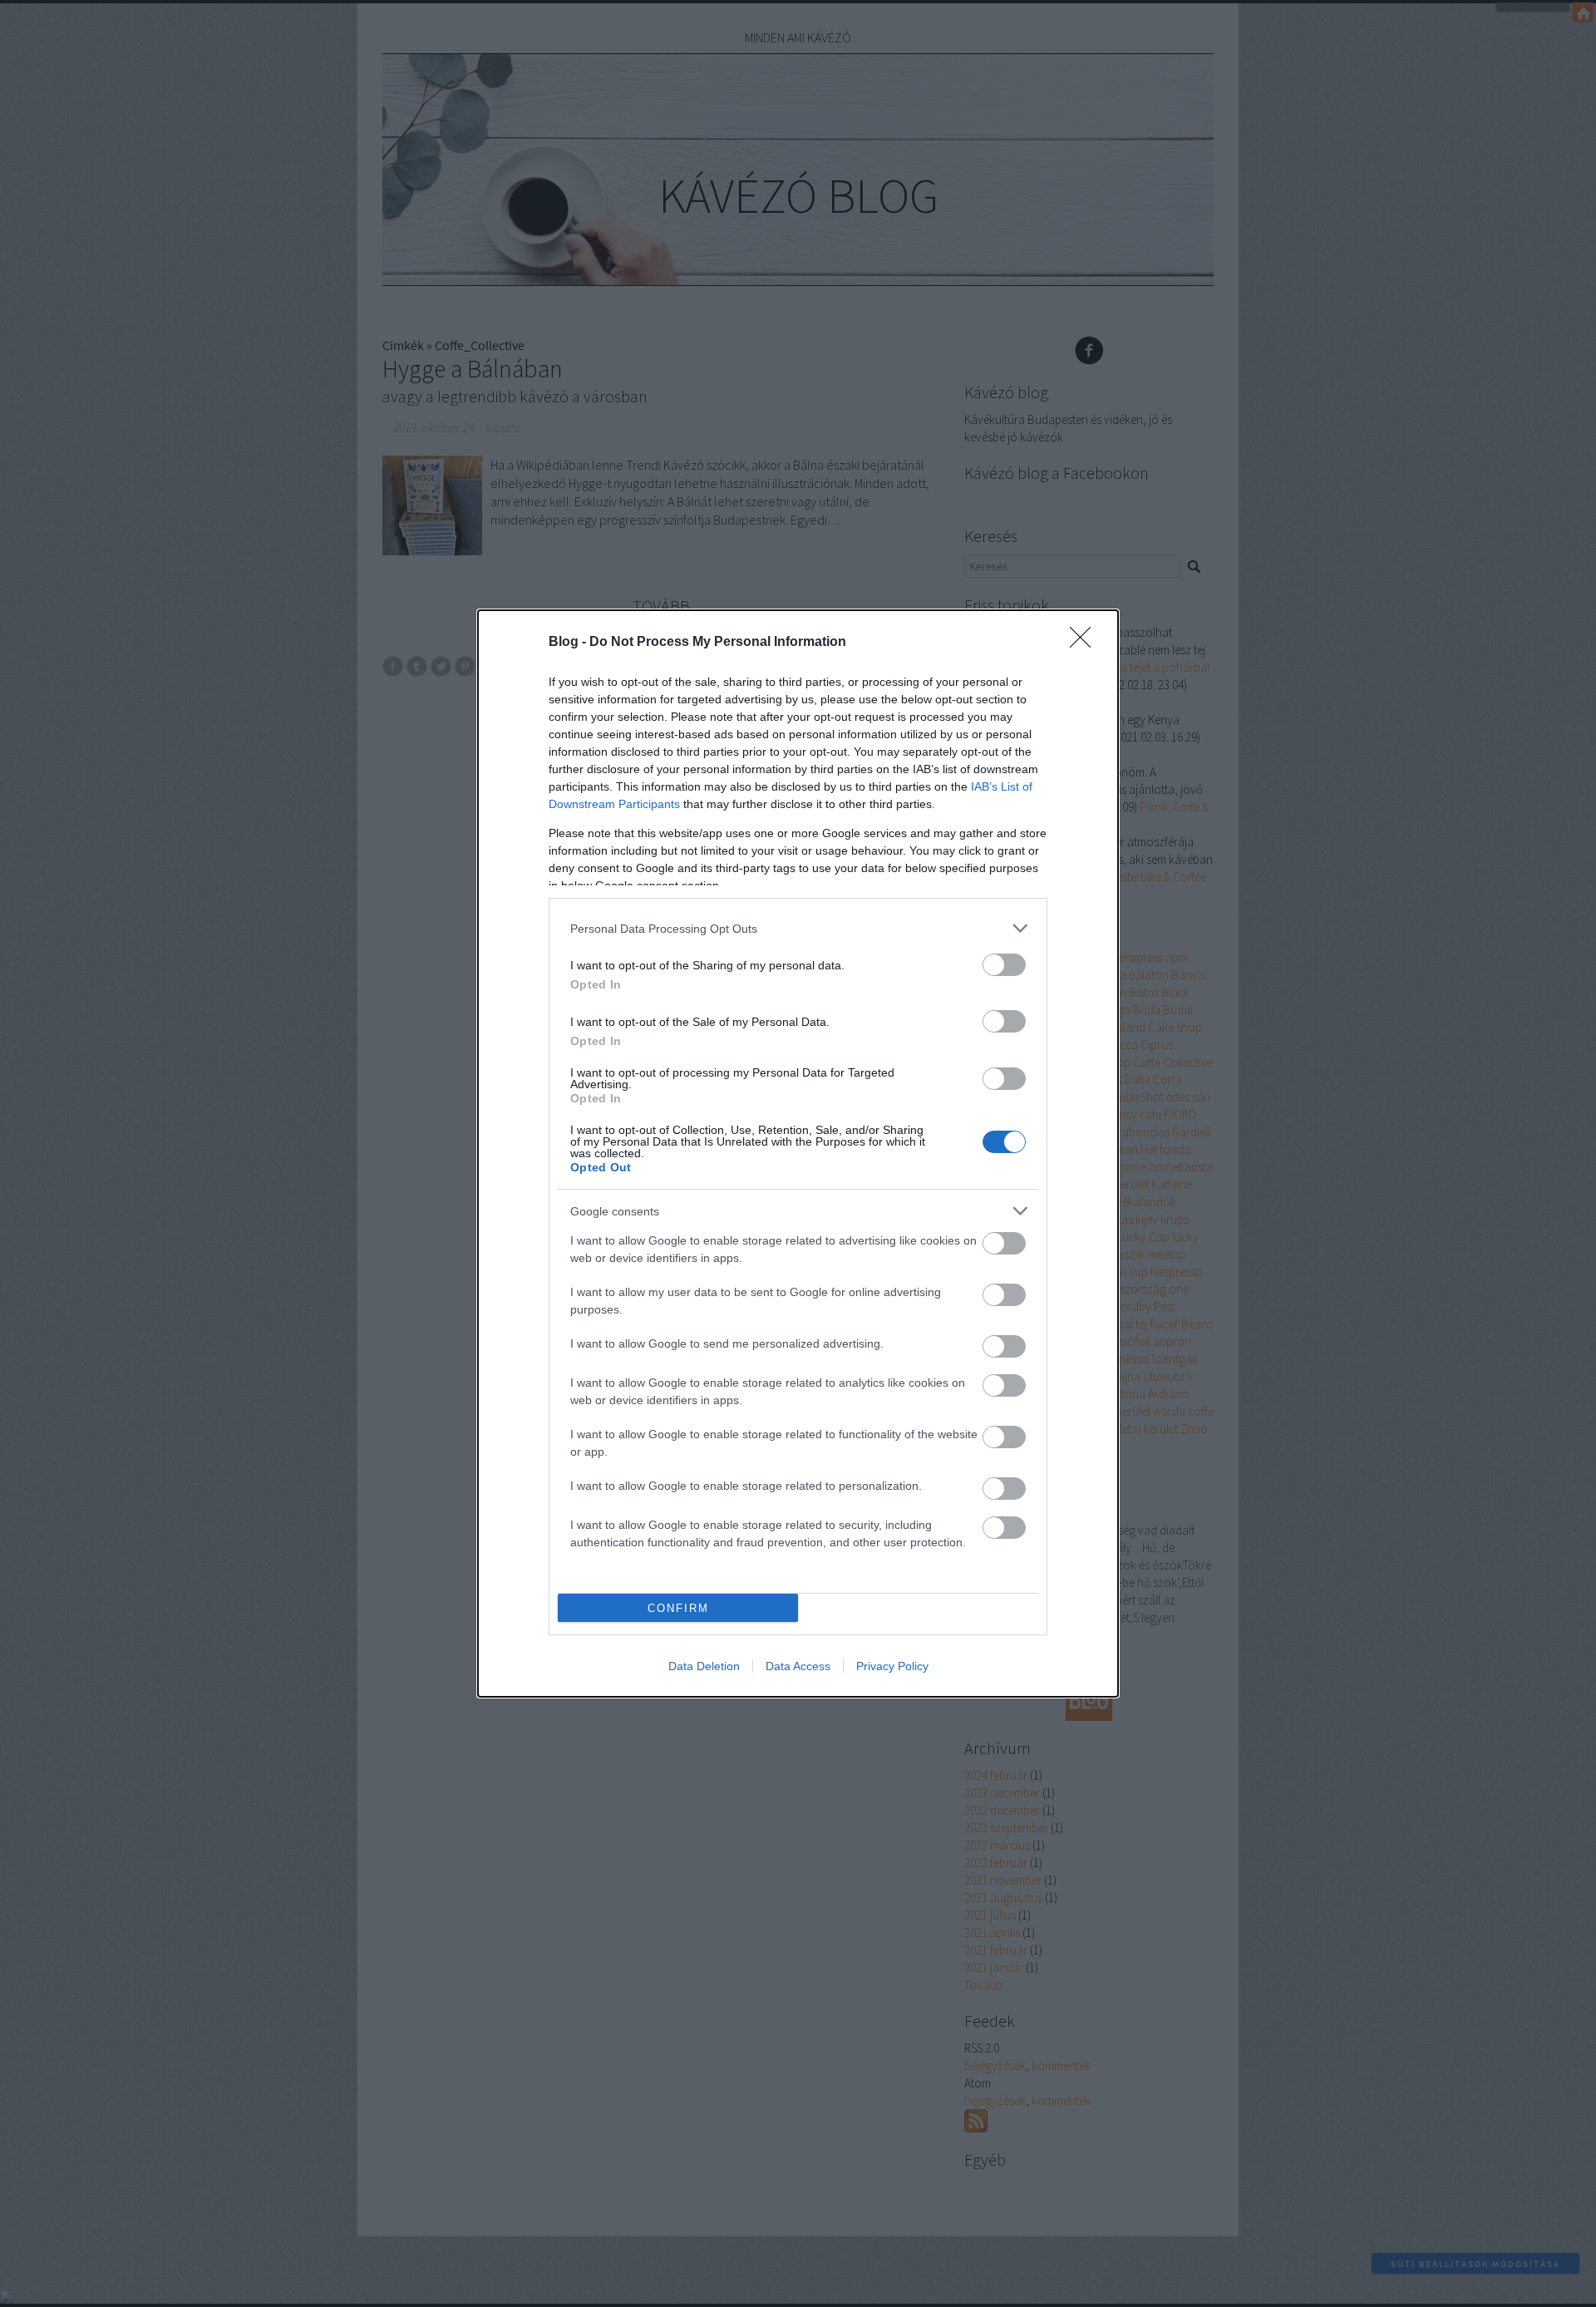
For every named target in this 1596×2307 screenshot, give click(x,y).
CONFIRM (678, 1608)
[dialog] (798, 1153)
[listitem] (798, 928)
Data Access (798, 1666)
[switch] (1004, 965)
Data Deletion (704, 1666)
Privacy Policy (892, 1666)
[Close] (1086, 643)
